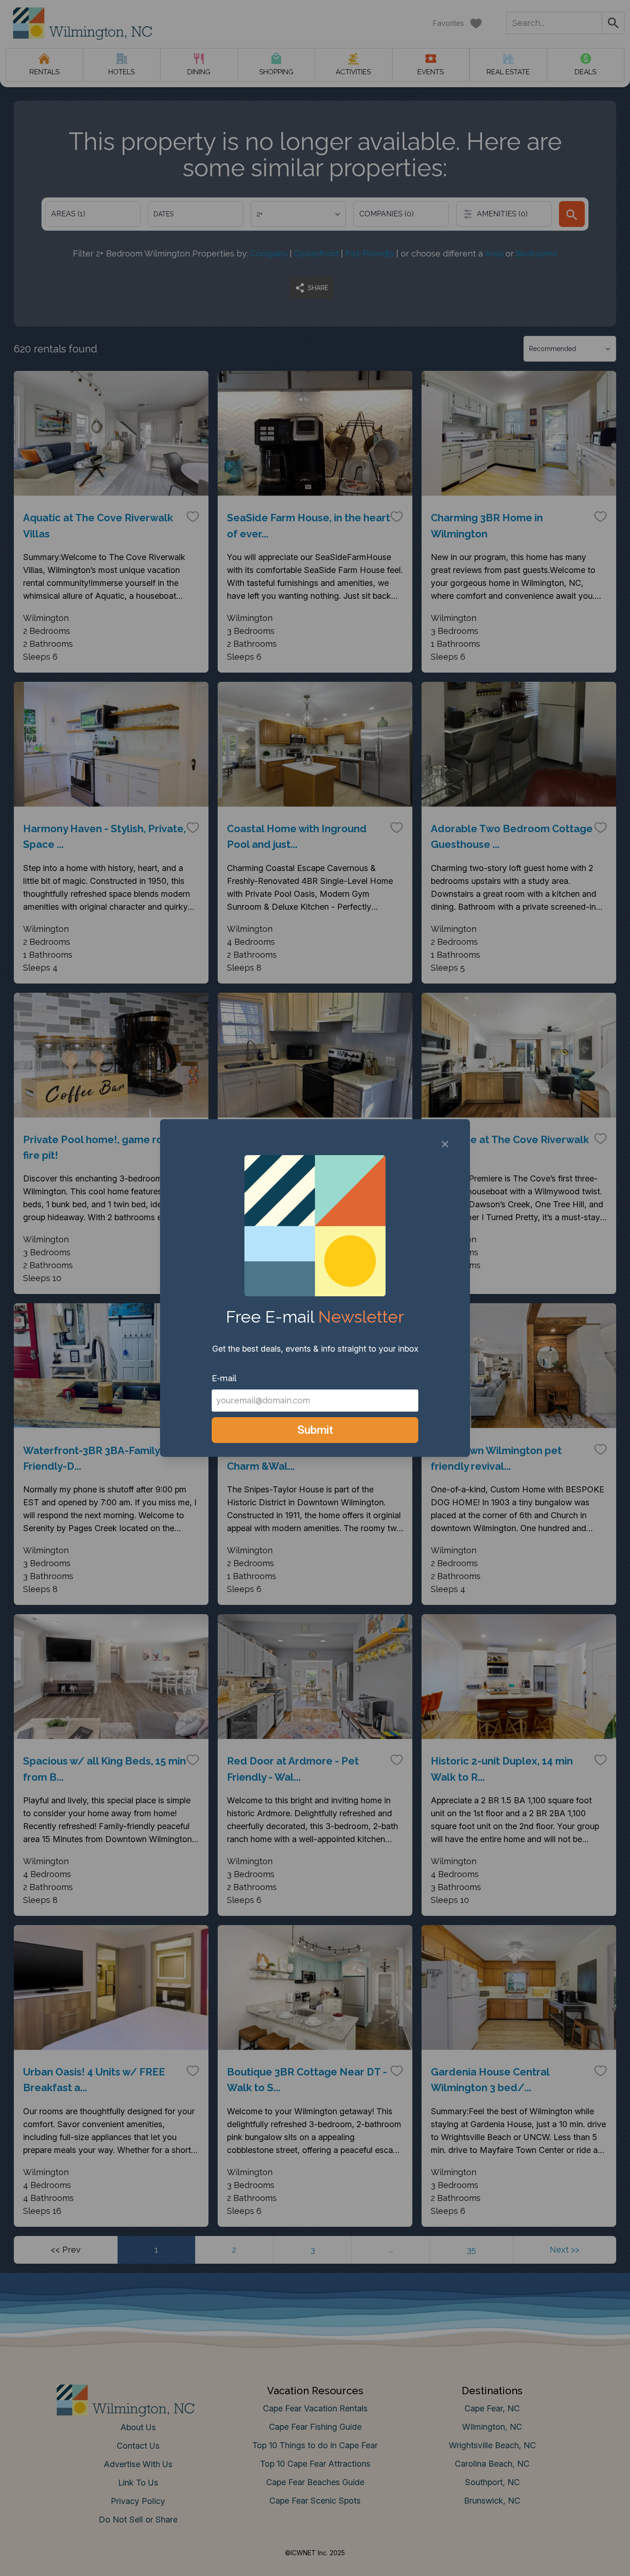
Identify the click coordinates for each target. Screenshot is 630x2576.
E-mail (224, 1378)
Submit (315, 1430)
